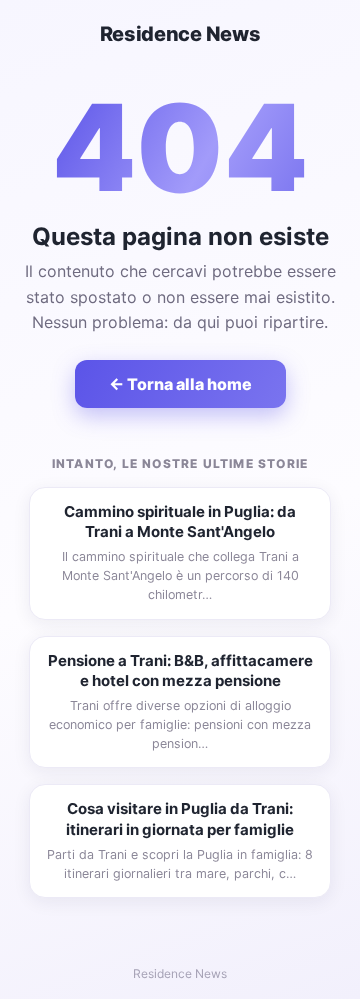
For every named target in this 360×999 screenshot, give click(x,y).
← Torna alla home (180, 384)
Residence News (180, 34)
